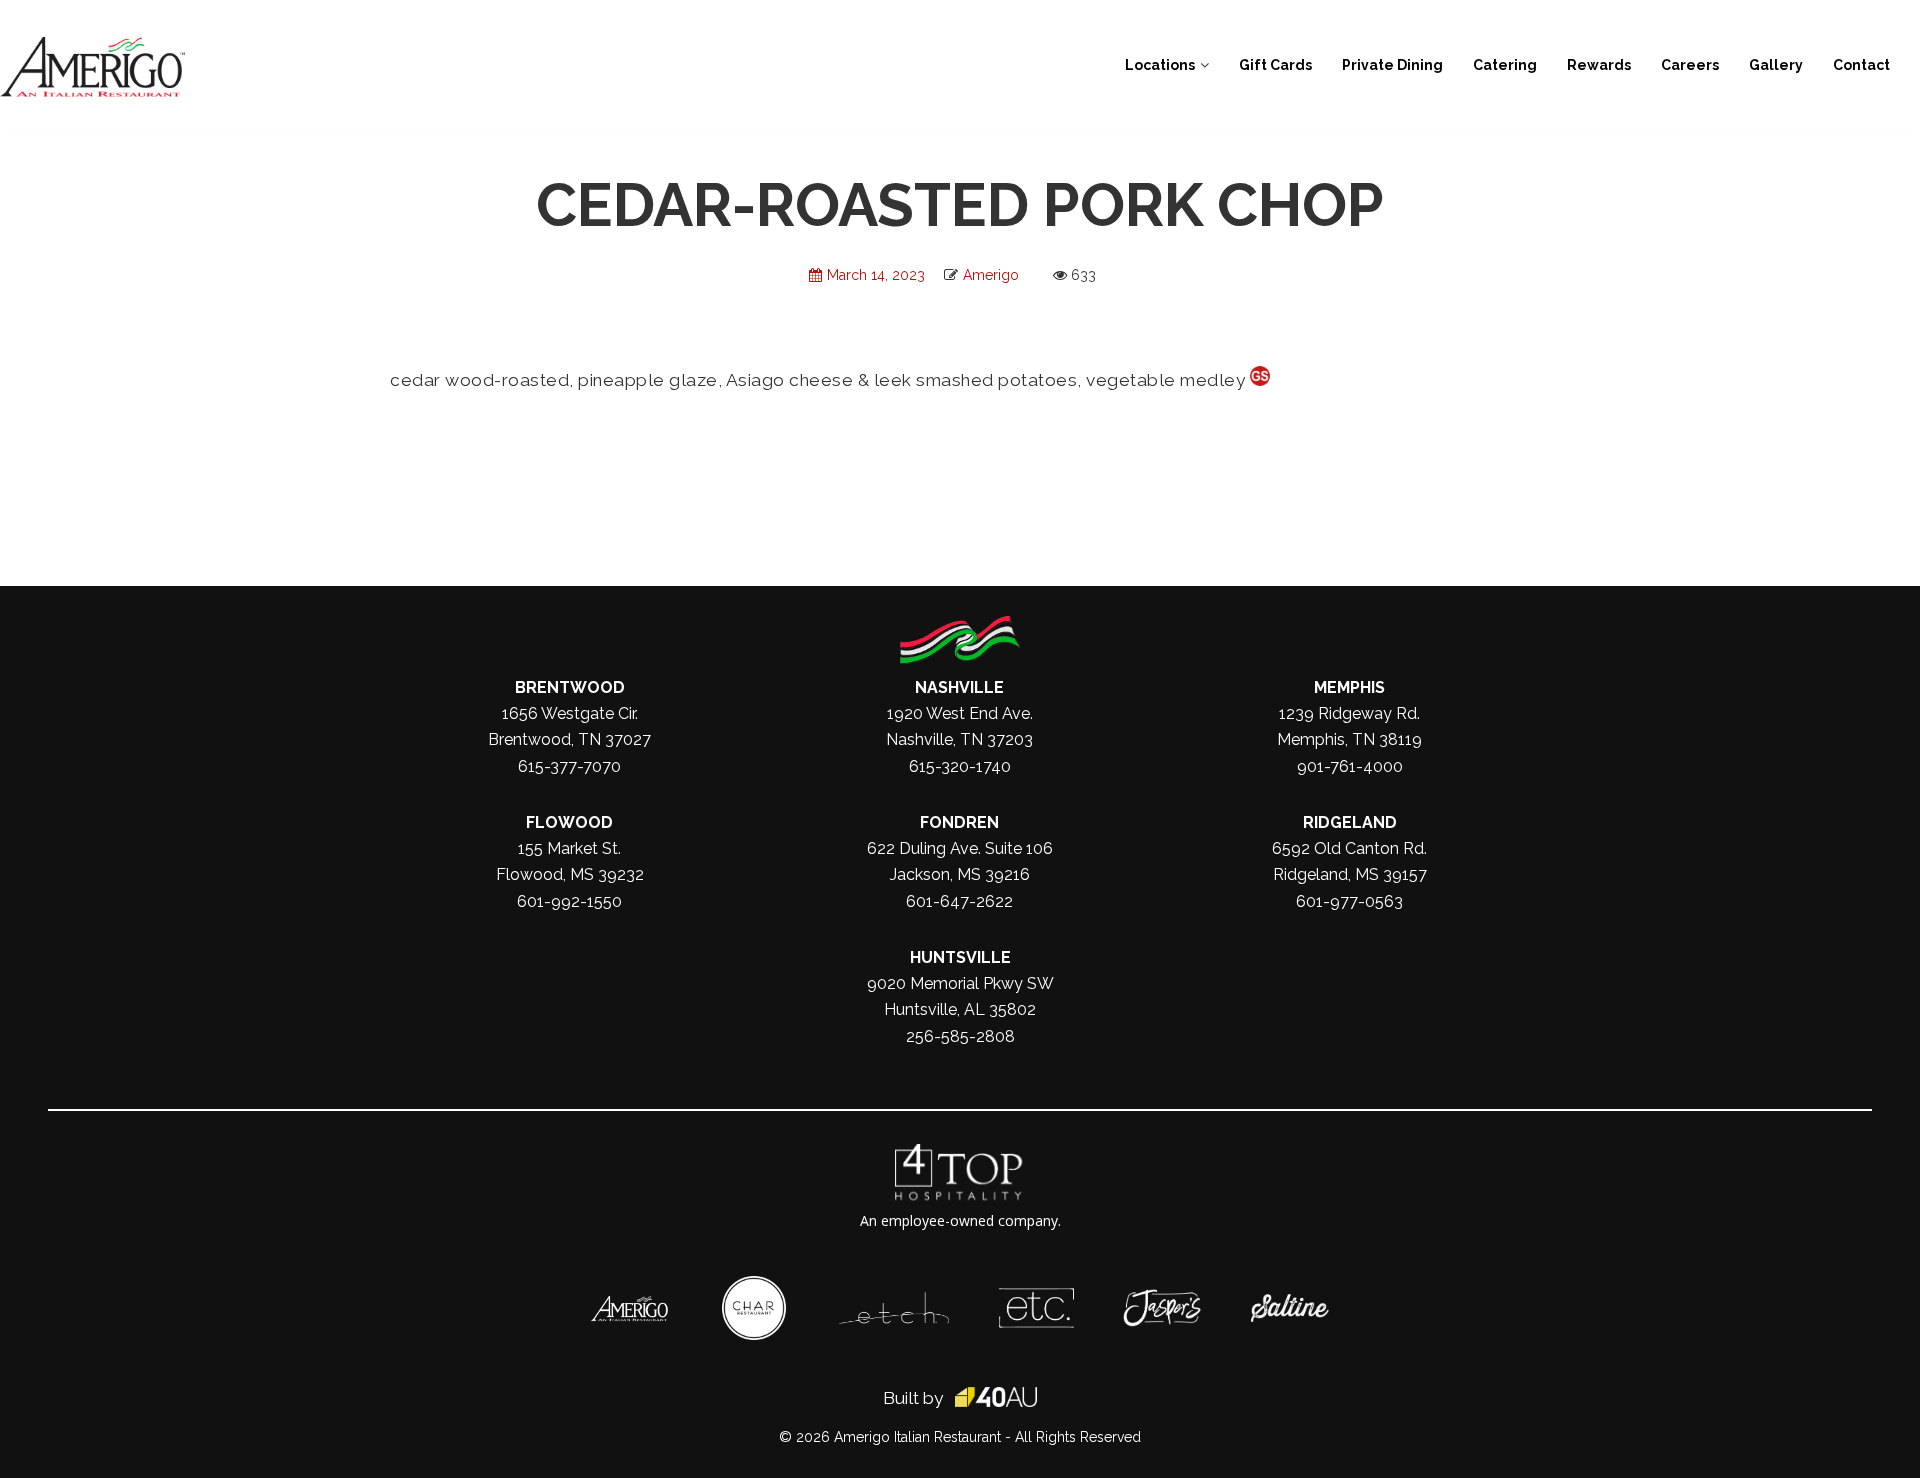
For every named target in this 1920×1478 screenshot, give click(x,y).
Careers (1690, 65)
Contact (1861, 65)
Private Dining (1392, 65)
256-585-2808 (960, 1036)
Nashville (959, 687)
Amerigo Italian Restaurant (917, 1437)
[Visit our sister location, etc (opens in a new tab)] (1036, 1298)
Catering (1505, 65)
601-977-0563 (1349, 901)
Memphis (1349, 687)
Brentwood (570, 687)
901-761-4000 (1350, 766)
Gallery (1776, 65)
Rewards (1599, 65)
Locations (1160, 65)
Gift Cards (1275, 65)
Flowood (569, 822)
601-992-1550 (569, 901)
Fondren (959, 822)
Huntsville (960, 957)
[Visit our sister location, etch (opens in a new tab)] (894, 1302)
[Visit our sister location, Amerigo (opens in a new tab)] (630, 1306)
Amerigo (991, 275)
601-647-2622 (959, 901)
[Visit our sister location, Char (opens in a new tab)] (754, 1286)
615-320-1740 (960, 766)
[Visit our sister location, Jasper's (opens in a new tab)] (1162, 1299)
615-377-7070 (569, 766)
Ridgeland (1350, 822)
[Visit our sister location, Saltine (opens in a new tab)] (1290, 1304)
